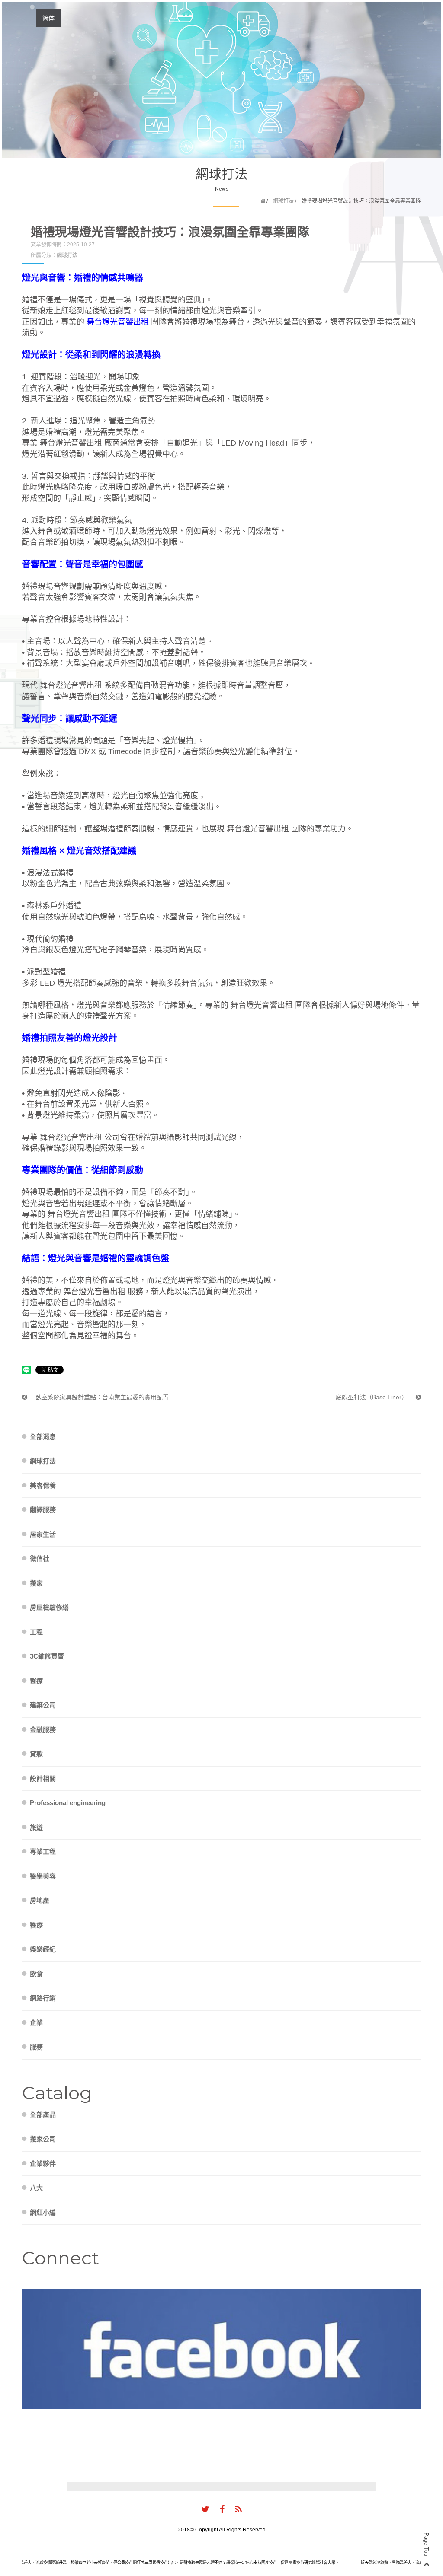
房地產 (40, 1900)
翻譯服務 (43, 1510)
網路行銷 (43, 1998)
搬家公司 (43, 2139)
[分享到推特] (205, 2510)
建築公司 (43, 1705)
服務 (36, 2047)
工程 (36, 1632)
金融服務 (43, 1730)
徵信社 (40, 1559)
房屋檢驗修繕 (49, 1607)
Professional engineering (68, 1803)
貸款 (36, 1754)
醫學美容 (43, 1876)
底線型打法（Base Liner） (372, 1397)
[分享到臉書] (222, 2510)
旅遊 (36, 1827)
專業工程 (43, 1852)
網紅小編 (43, 2212)
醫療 (36, 1681)
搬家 (36, 1583)
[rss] (238, 2510)
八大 (36, 2188)
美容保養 (43, 1485)
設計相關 (43, 1778)
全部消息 (43, 1437)
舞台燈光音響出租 (118, 322)
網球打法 (283, 201)
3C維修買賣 (47, 1656)
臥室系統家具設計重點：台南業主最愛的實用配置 (101, 1397)
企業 (36, 2023)
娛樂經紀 (43, 1949)
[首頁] (263, 201)
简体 (48, 18)
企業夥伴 (43, 2164)
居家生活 (43, 1534)
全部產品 (43, 2115)
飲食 (36, 1974)
